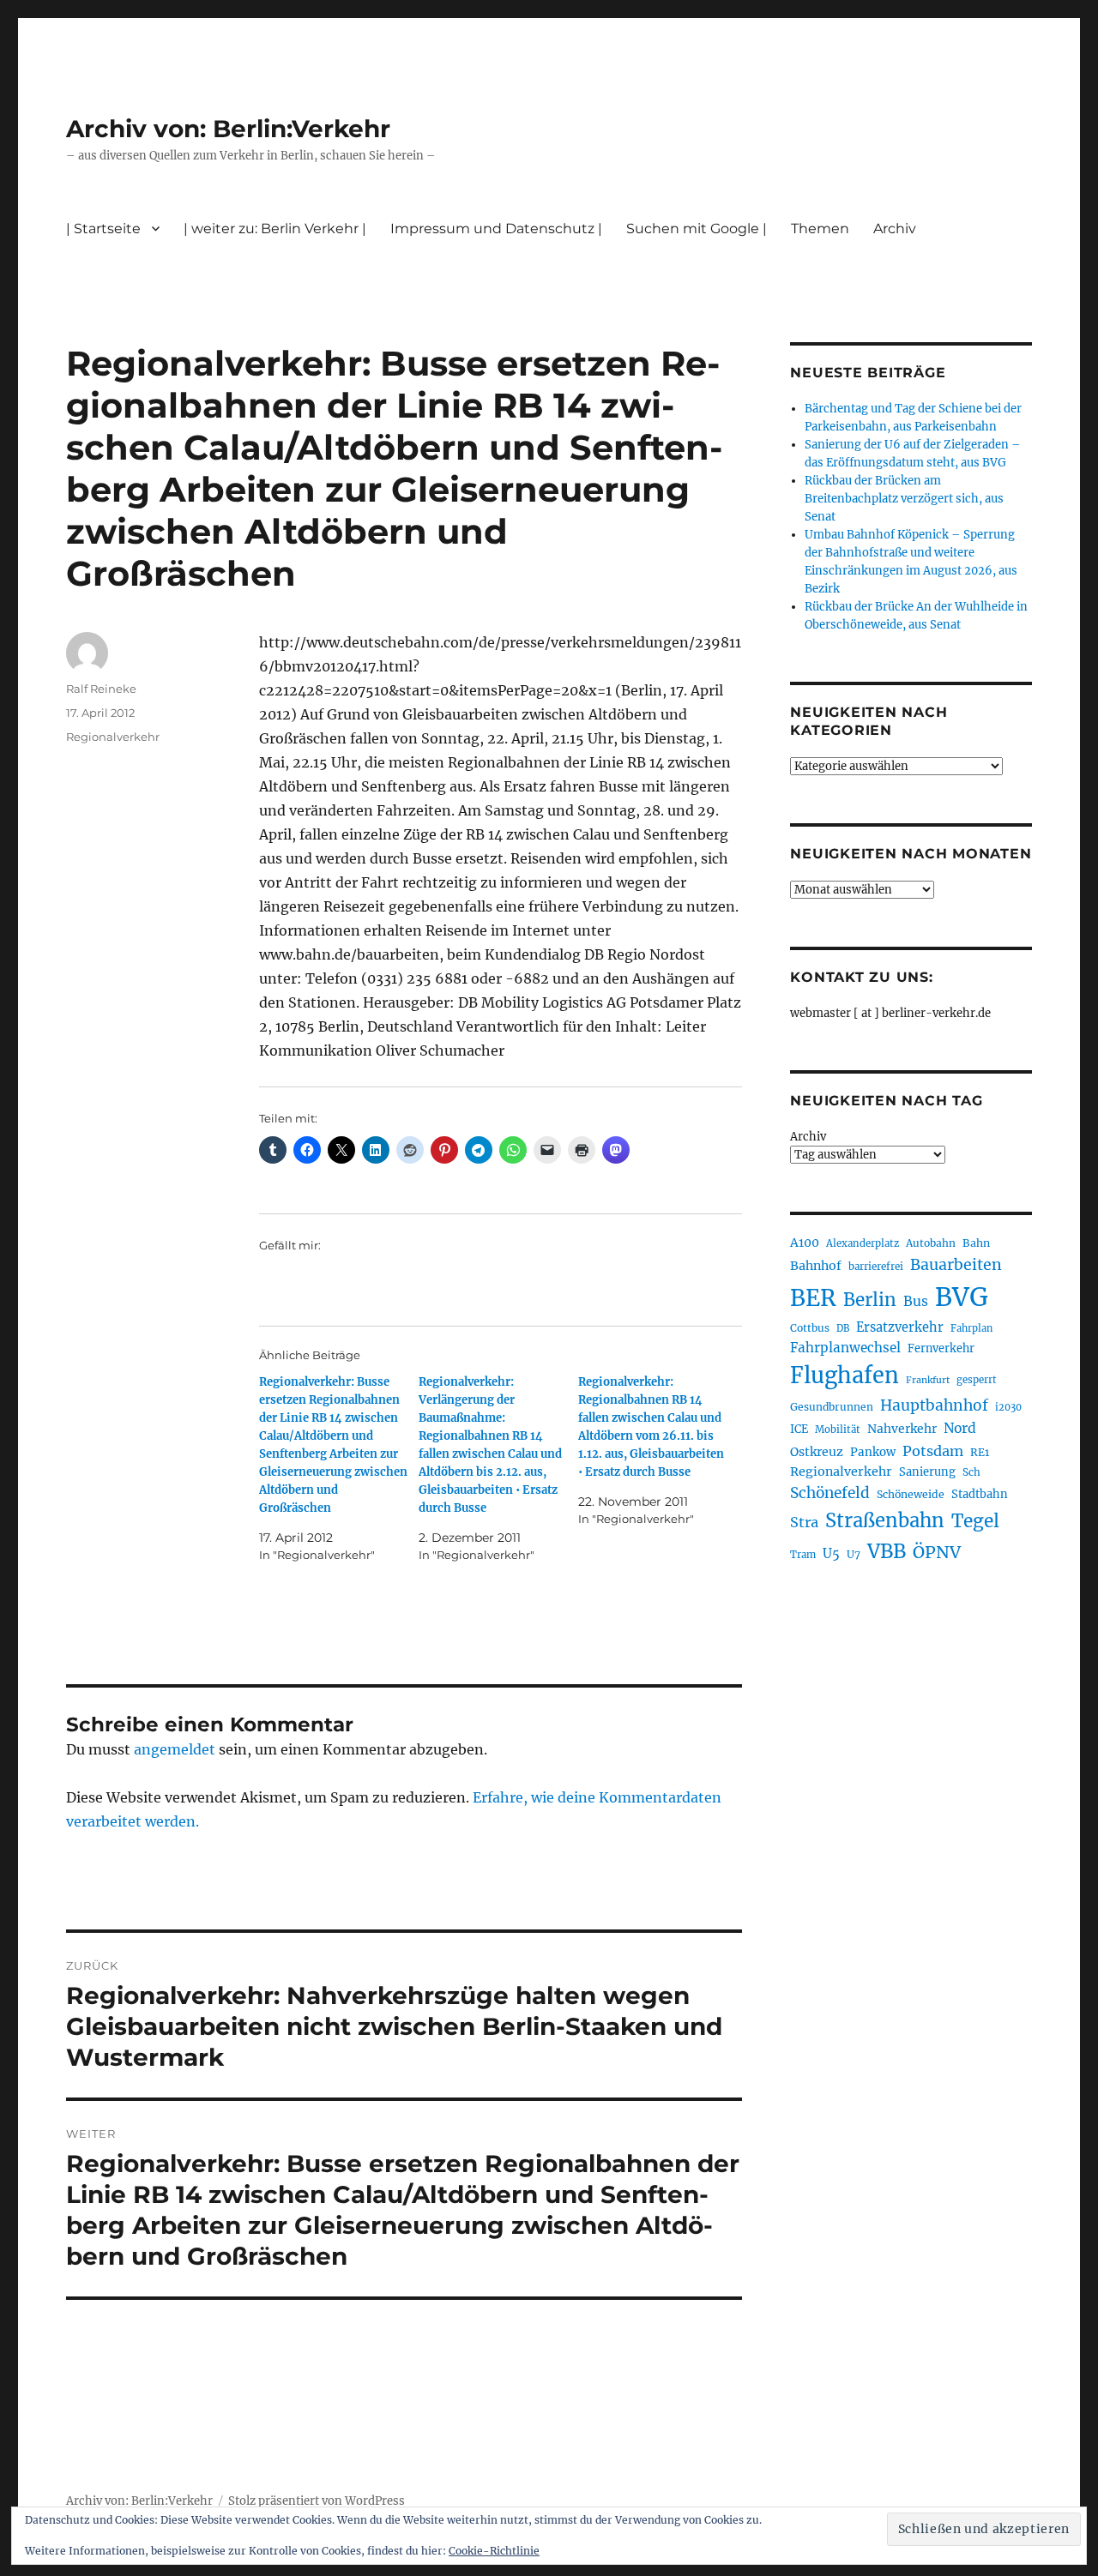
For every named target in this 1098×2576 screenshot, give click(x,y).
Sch (971, 1472)
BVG (962, 1297)
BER (813, 1298)
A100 (805, 1243)
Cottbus (810, 1328)
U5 (831, 1554)
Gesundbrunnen (832, 1407)
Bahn (976, 1243)
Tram (803, 1555)
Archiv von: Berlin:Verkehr (228, 129)
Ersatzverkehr (900, 1327)
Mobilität (838, 1429)
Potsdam (933, 1451)
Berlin (870, 1300)
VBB (887, 1551)
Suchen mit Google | (697, 229)
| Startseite (103, 229)
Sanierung (927, 1472)
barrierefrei (876, 1267)
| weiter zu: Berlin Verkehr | (275, 229)
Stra (804, 1522)
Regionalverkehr (113, 737)
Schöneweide (911, 1494)
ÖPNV (937, 1552)
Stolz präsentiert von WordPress (317, 2501)
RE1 (980, 1452)
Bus (916, 1301)
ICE (799, 1429)
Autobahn (931, 1243)
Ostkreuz (817, 1452)
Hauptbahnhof (934, 1405)
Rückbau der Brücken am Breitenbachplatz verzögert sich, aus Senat (904, 499)
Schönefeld (830, 1493)
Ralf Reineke (101, 689)
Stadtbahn (980, 1494)
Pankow (873, 1452)
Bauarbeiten (956, 1265)
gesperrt (977, 1380)
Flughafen (845, 1375)
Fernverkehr (941, 1348)
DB (843, 1328)
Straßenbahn (885, 1520)
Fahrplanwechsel (845, 1348)
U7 (854, 1554)
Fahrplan (971, 1328)
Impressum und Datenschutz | (496, 229)
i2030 (1008, 1407)
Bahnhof (816, 1266)
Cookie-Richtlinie (494, 2551)
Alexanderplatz (863, 1243)
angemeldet (175, 1749)
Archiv (808, 1137)
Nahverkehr (902, 1429)
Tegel (975, 1521)
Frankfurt (928, 1380)
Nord (960, 1428)
